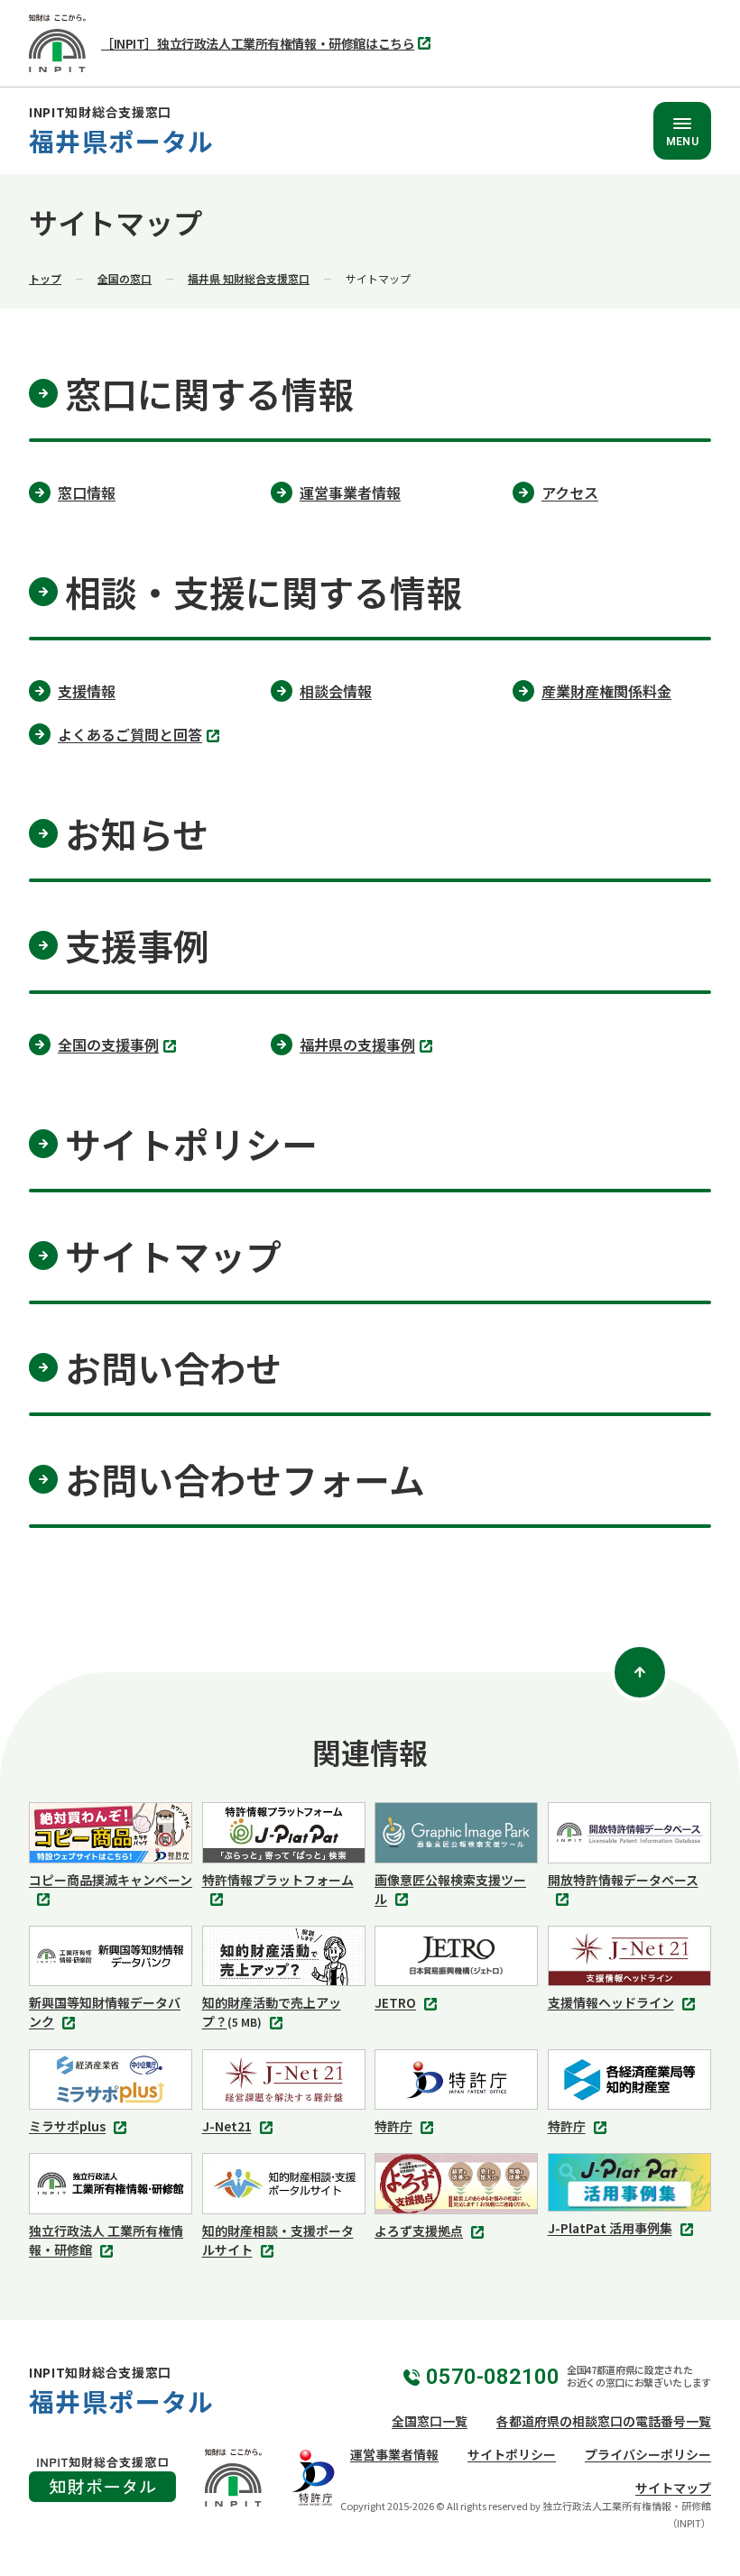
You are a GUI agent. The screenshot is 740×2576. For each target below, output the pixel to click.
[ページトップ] (640, 1672)
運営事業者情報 (394, 2454)
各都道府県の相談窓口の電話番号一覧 (604, 2421)
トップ (45, 278)
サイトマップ (673, 2488)
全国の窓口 (125, 278)
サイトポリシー (512, 2454)
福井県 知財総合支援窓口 (249, 278)
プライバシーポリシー (648, 2454)
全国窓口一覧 (430, 2421)
